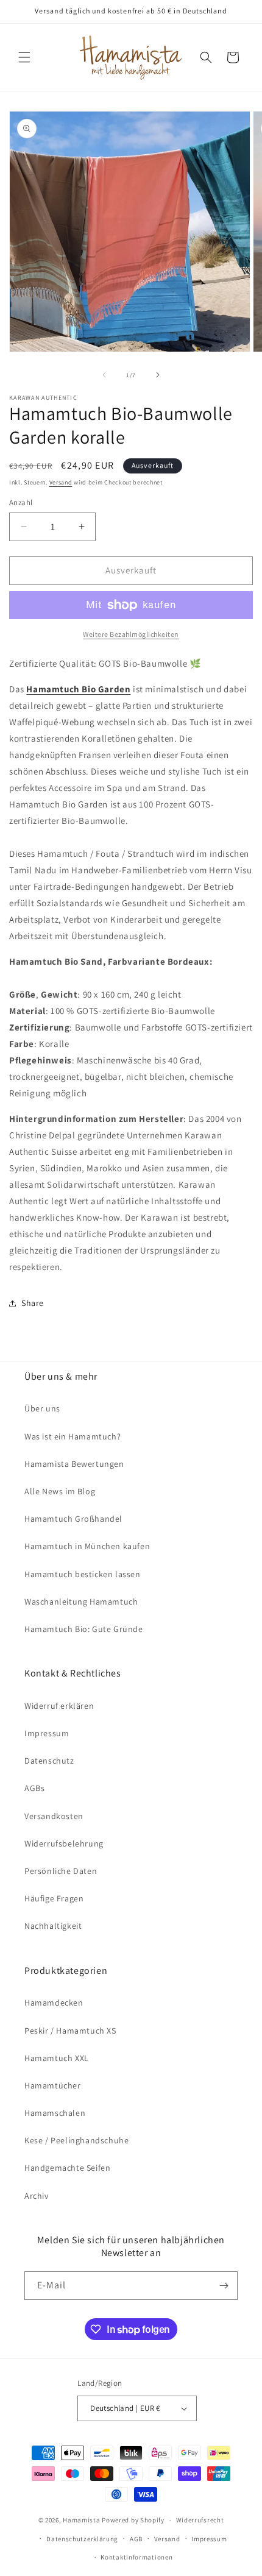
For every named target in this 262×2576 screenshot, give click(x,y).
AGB (136, 2539)
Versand (61, 482)
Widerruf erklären (59, 1706)
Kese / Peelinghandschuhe (76, 2140)
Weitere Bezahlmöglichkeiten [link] (131, 634)
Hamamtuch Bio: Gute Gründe (84, 1629)
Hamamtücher (53, 2085)
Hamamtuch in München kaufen (87, 1546)
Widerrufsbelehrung (64, 1843)
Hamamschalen (55, 2113)
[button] (24, 57)
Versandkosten (54, 1816)
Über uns (42, 1408)
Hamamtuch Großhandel (73, 1519)
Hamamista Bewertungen (74, 1464)
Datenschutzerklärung (82, 2539)
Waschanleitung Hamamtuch (81, 1602)
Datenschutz (49, 1761)
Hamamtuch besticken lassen (83, 1574)
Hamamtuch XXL (57, 2058)
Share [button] (33, 1303)
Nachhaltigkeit (53, 1926)
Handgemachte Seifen (67, 2168)
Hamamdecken (54, 2003)
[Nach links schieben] (104, 375)
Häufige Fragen (54, 1898)
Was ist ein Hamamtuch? (73, 1436)
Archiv (37, 2196)
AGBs (34, 1788)
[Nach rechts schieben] (158, 375)
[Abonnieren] (224, 2286)
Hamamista (81, 2520)
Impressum (47, 1733)
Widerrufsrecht (200, 2520)
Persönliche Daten (61, 1871)
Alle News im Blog (60, 1491)
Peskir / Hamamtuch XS (70, 2031)
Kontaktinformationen (136, 2557)
